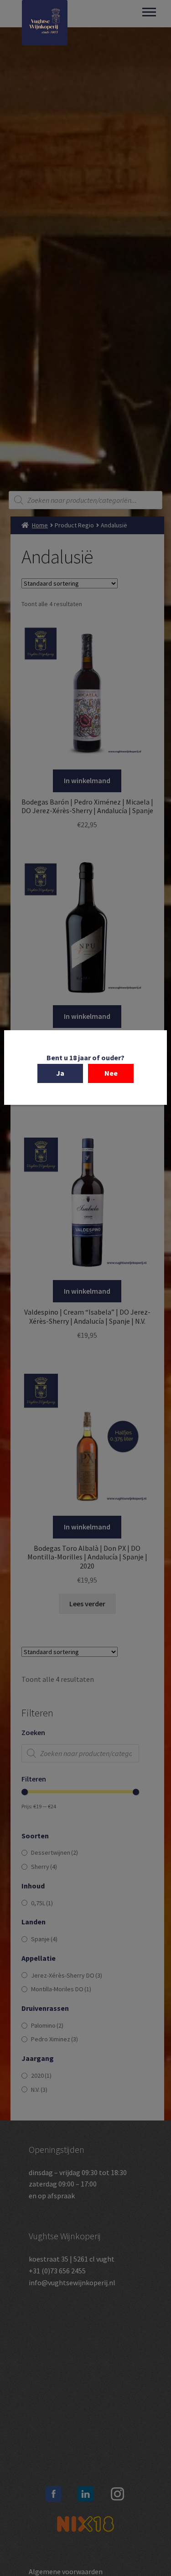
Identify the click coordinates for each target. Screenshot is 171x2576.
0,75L (42, 1903)
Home (40, 525)
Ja (60, 1073)
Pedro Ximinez (54, 2039)
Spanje (44, 1939)
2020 (41, 2075)
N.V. (39, 2090)
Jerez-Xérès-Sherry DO (67, 1975)
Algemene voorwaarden (66, 2571)
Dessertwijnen (54, 1852)
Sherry (44, 1867)
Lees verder (87, 1604)
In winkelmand (87, 780)
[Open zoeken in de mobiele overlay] (86, 500)
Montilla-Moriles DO (61, 1989)
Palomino (47, 2025)
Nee (111, 1073)
